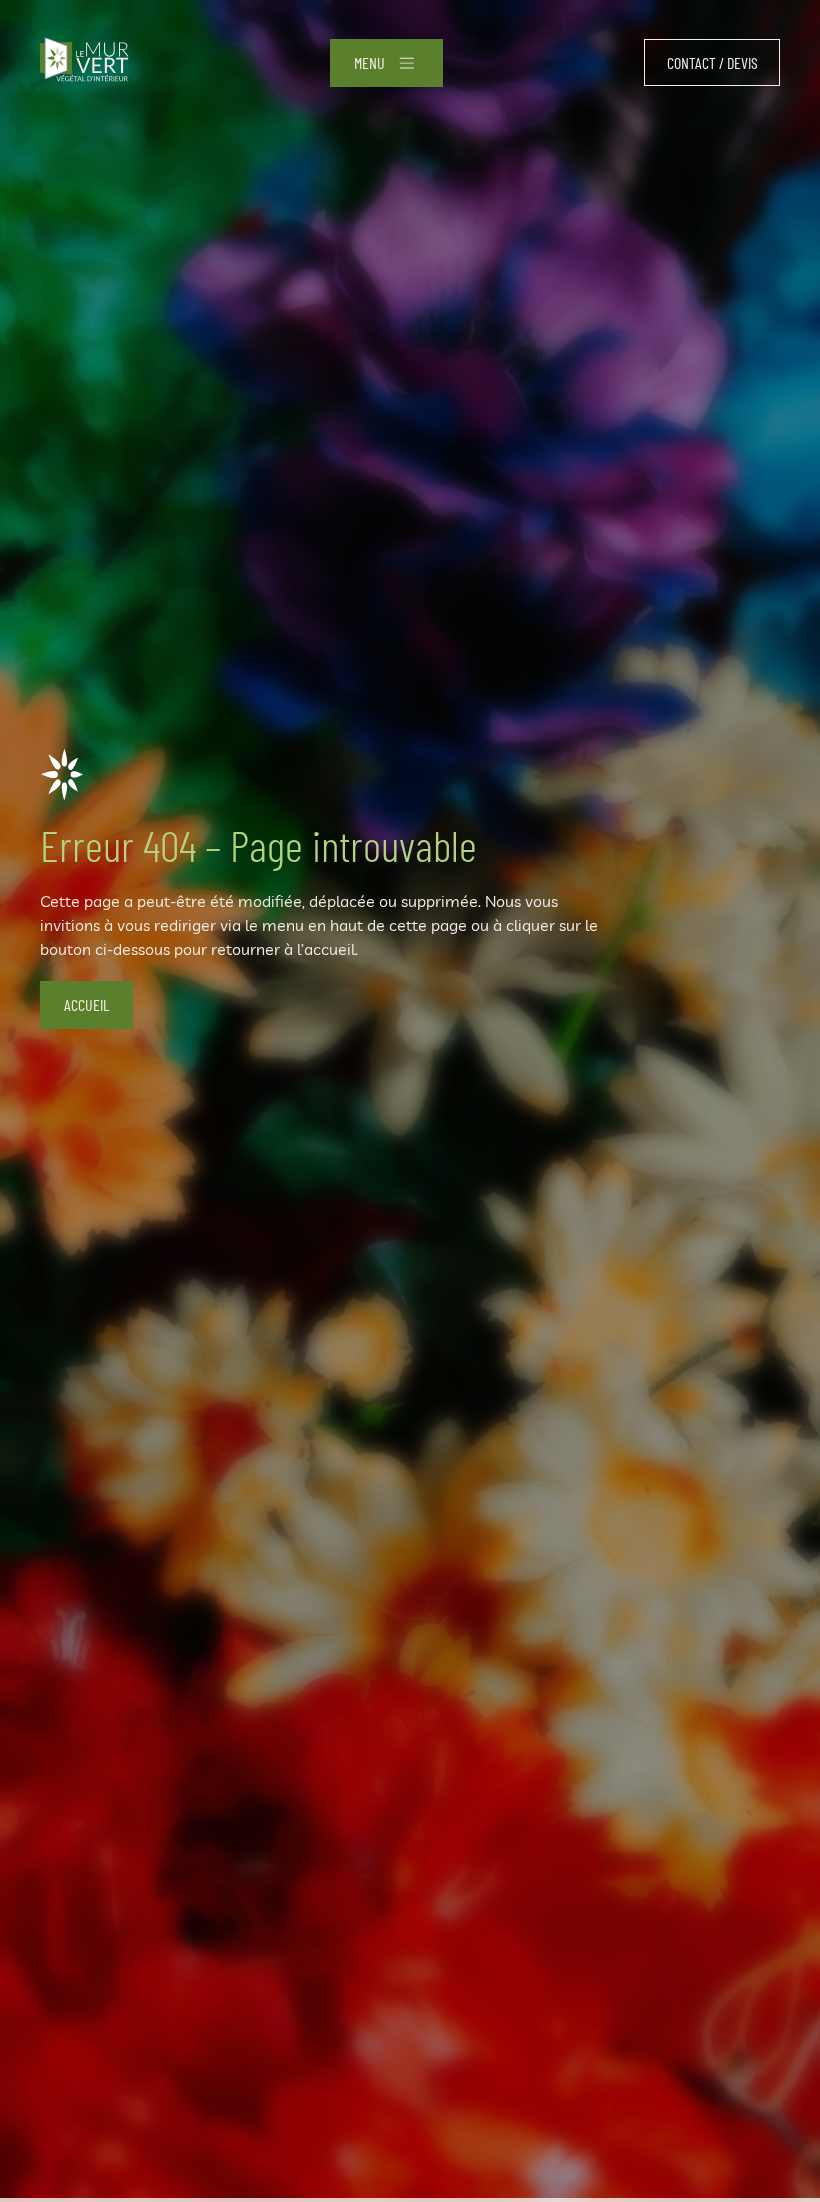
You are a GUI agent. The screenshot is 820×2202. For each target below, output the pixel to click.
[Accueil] (84, 62)
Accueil (86, 1004)
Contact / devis (712, 62)
